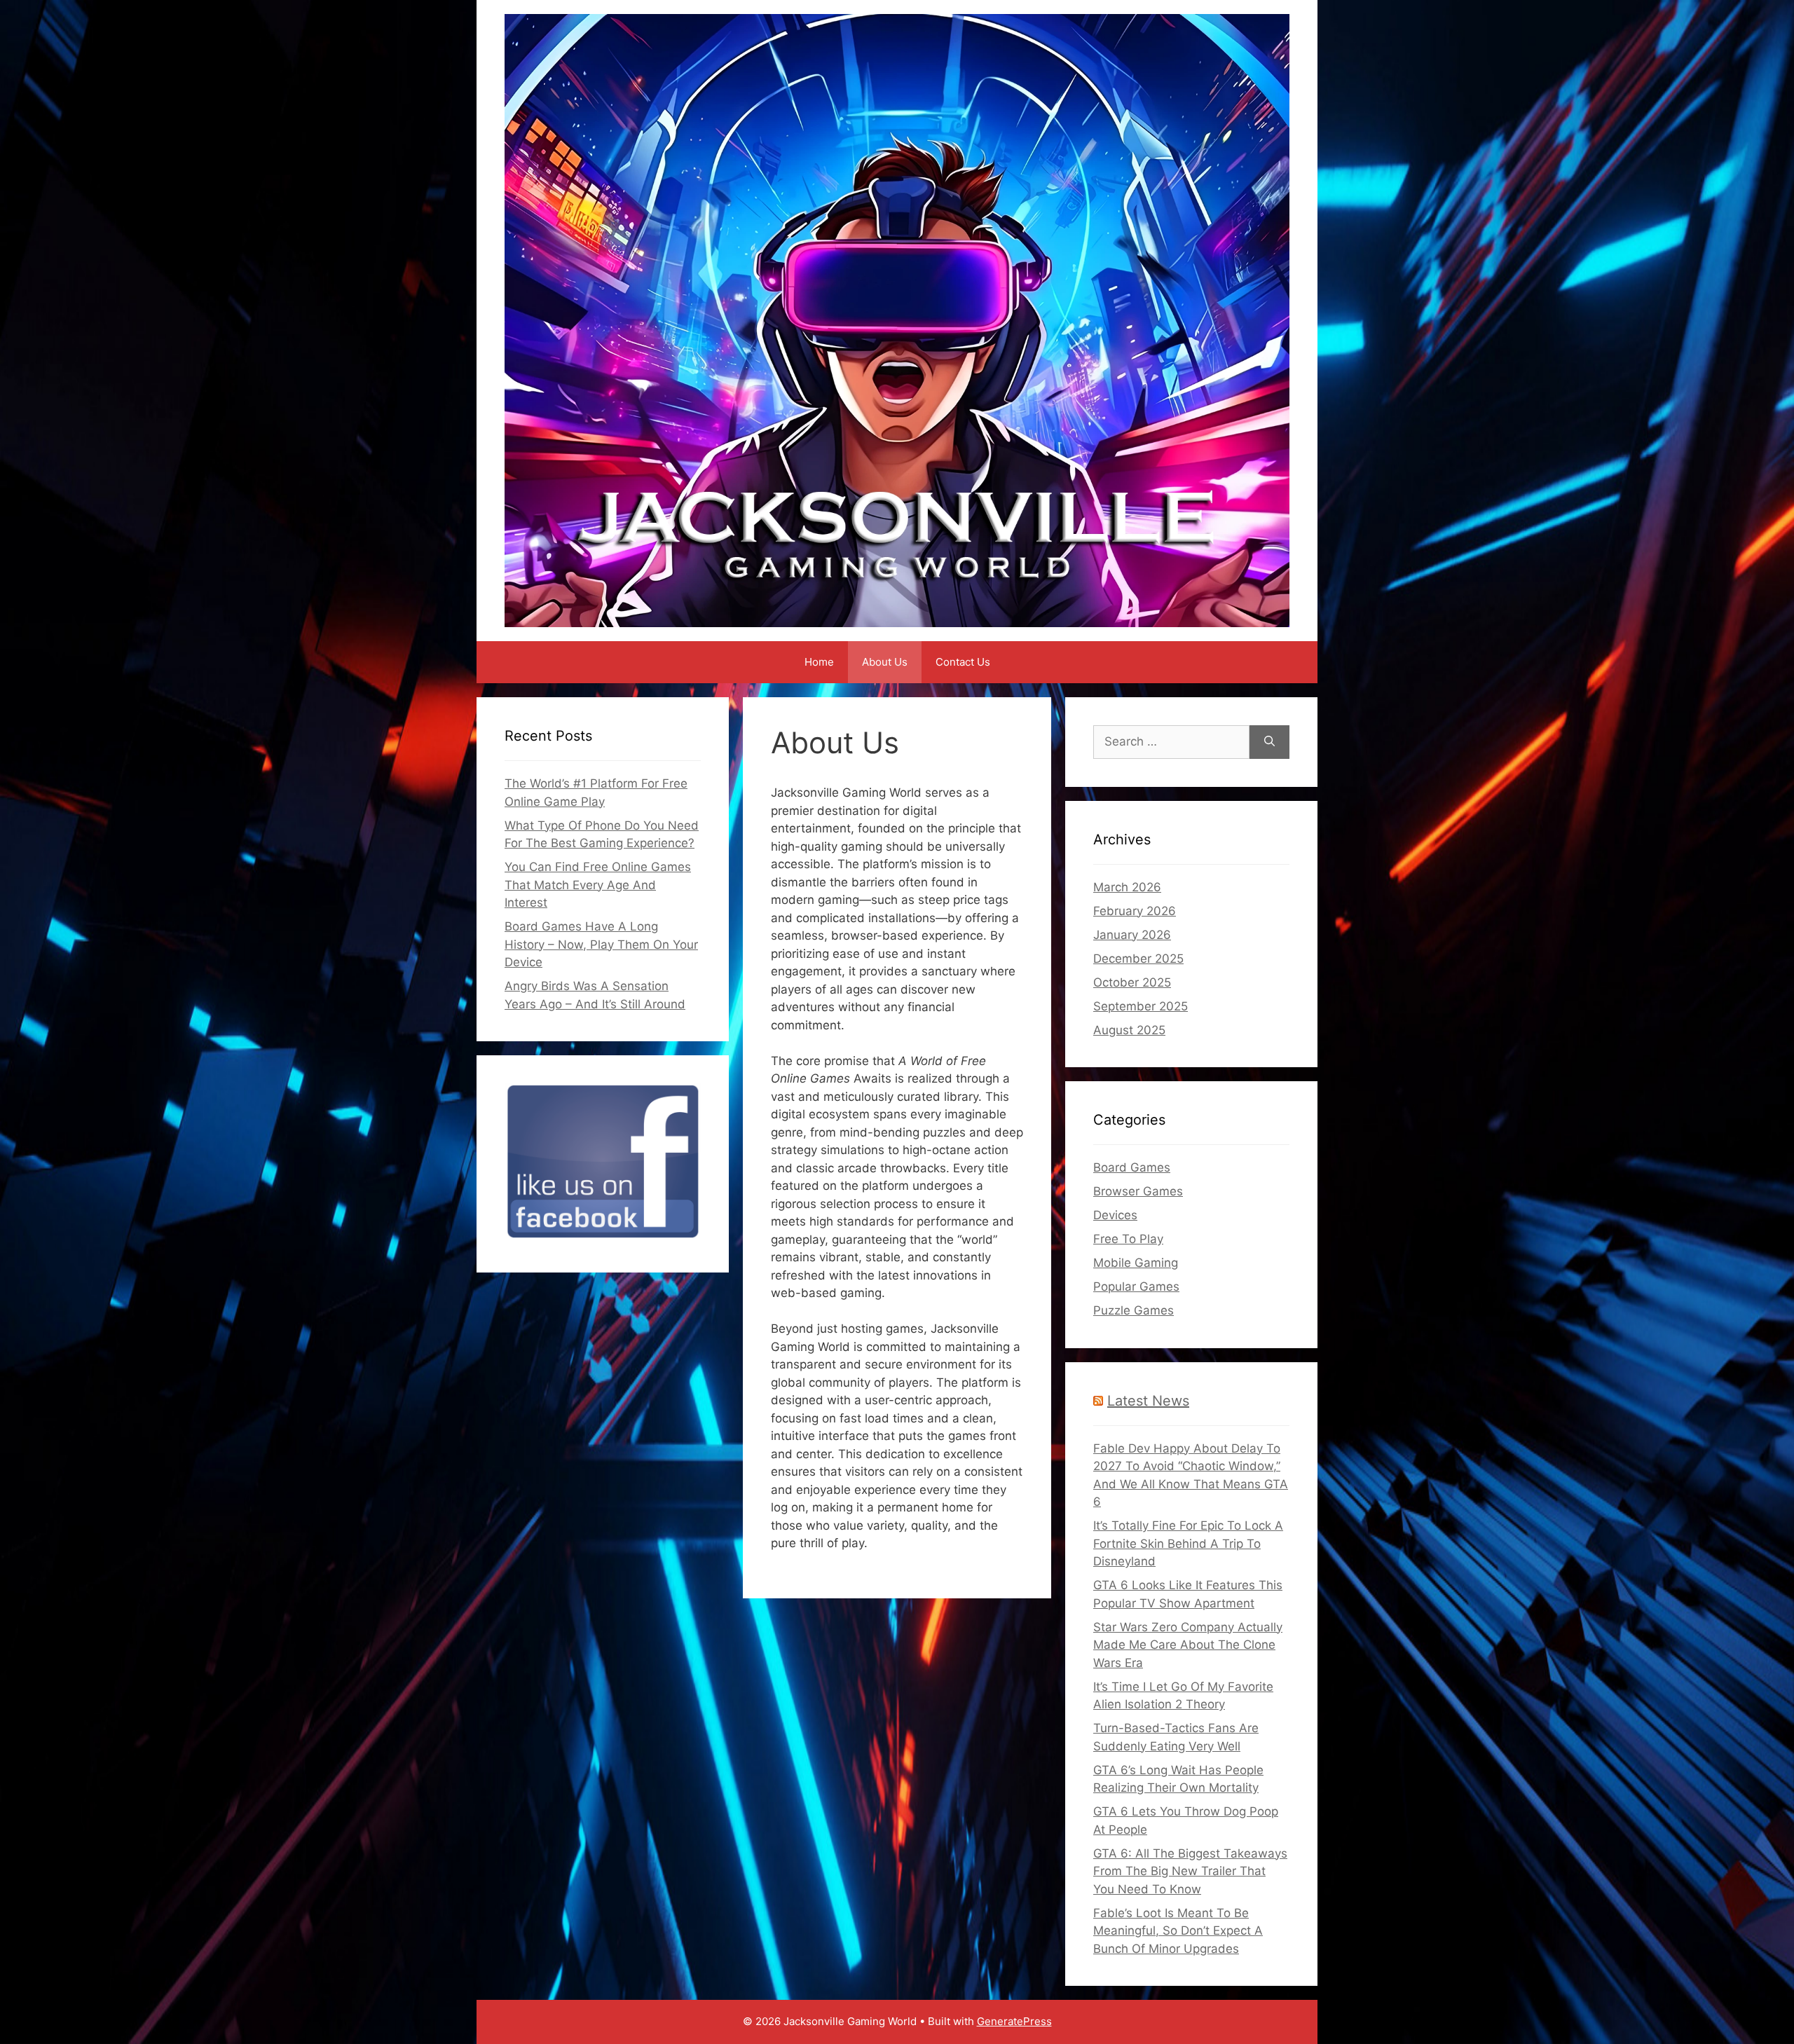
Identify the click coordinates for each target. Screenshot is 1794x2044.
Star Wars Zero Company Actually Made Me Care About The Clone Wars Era (1188, 1645)
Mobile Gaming (1136, 1263)
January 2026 (1132, 935)
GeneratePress (1014, 2021)
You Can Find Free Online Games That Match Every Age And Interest (598, 885)
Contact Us (963, 662)
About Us (885, 662)
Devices (1115, 1215)
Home (819, 662)
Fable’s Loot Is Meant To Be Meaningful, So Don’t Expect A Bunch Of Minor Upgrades (1178, 1931)
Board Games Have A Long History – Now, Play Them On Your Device (601, 944)
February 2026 (1135, 911)
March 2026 (1127, 887)
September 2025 (1141, 1006)
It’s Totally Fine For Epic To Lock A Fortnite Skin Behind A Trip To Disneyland (1188, 1543)
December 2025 (1138, 959)
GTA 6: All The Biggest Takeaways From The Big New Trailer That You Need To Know (1190, 1871)
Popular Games (1136, 1287)
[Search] (1269, 742)
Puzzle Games (1134, 1310)
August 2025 (1129, 1030)
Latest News (1148, 1401)
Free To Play (1128, 1239)
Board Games (1132, 1167)
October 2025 (1132, 982)
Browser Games (1138, 1191)
